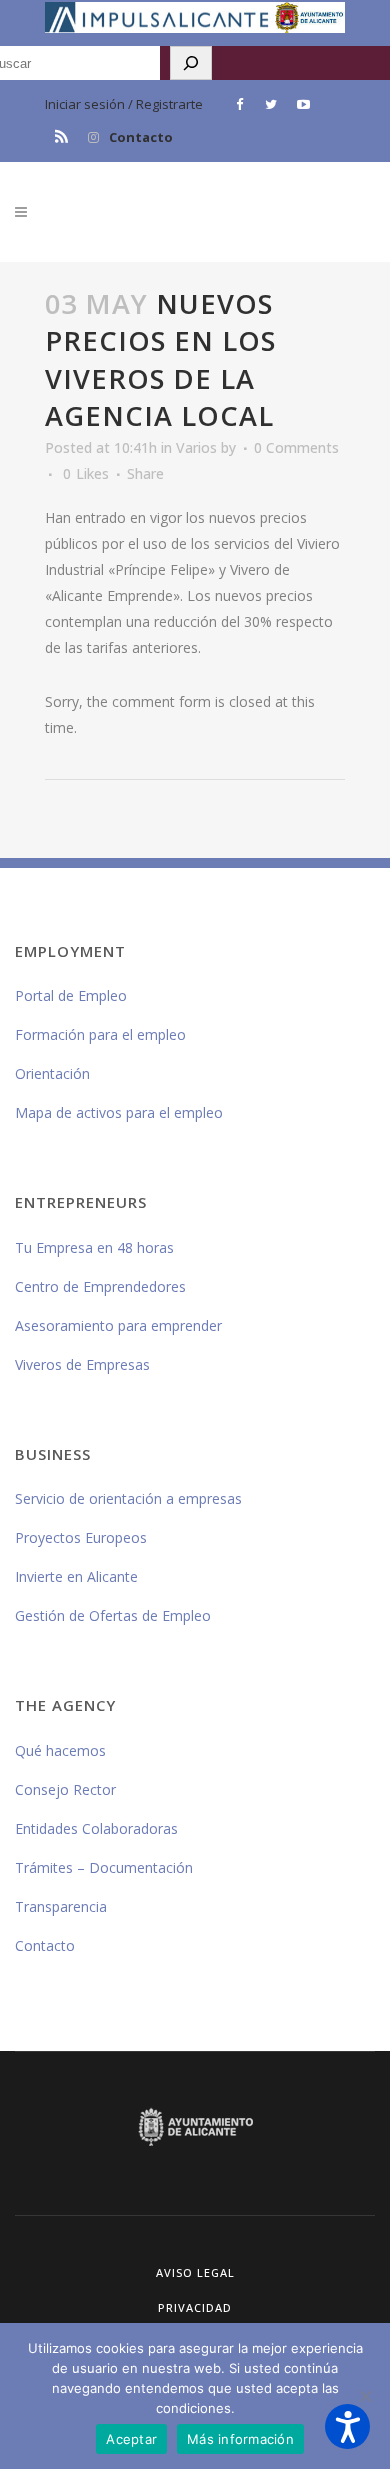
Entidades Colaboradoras (96, 1828)
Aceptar (131, 2439)
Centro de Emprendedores (100, 1286)
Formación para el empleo (100, 1034)
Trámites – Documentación (104, 1867)
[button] (347, 2426)
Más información (240, 2439)
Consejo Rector (65, 1789)
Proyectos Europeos (81, 1537)
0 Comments (296, 447)
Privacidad (195, 2307)
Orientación (52, 1073)
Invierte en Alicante (76, 1576)
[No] (365, 2396)
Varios (196, 447)
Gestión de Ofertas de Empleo (113, 1615)
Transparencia (61, 1906)
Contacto (141, 137)
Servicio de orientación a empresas (128, 1498)
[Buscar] (191, 63)
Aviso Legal (195, 2272)
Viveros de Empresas (82, 1364)
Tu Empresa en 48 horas (94, 1247)
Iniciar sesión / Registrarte (124, 104)
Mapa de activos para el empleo (119, 1112)
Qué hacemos (60, 1750)
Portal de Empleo (71, 995)
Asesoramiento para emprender (118, 1325)
